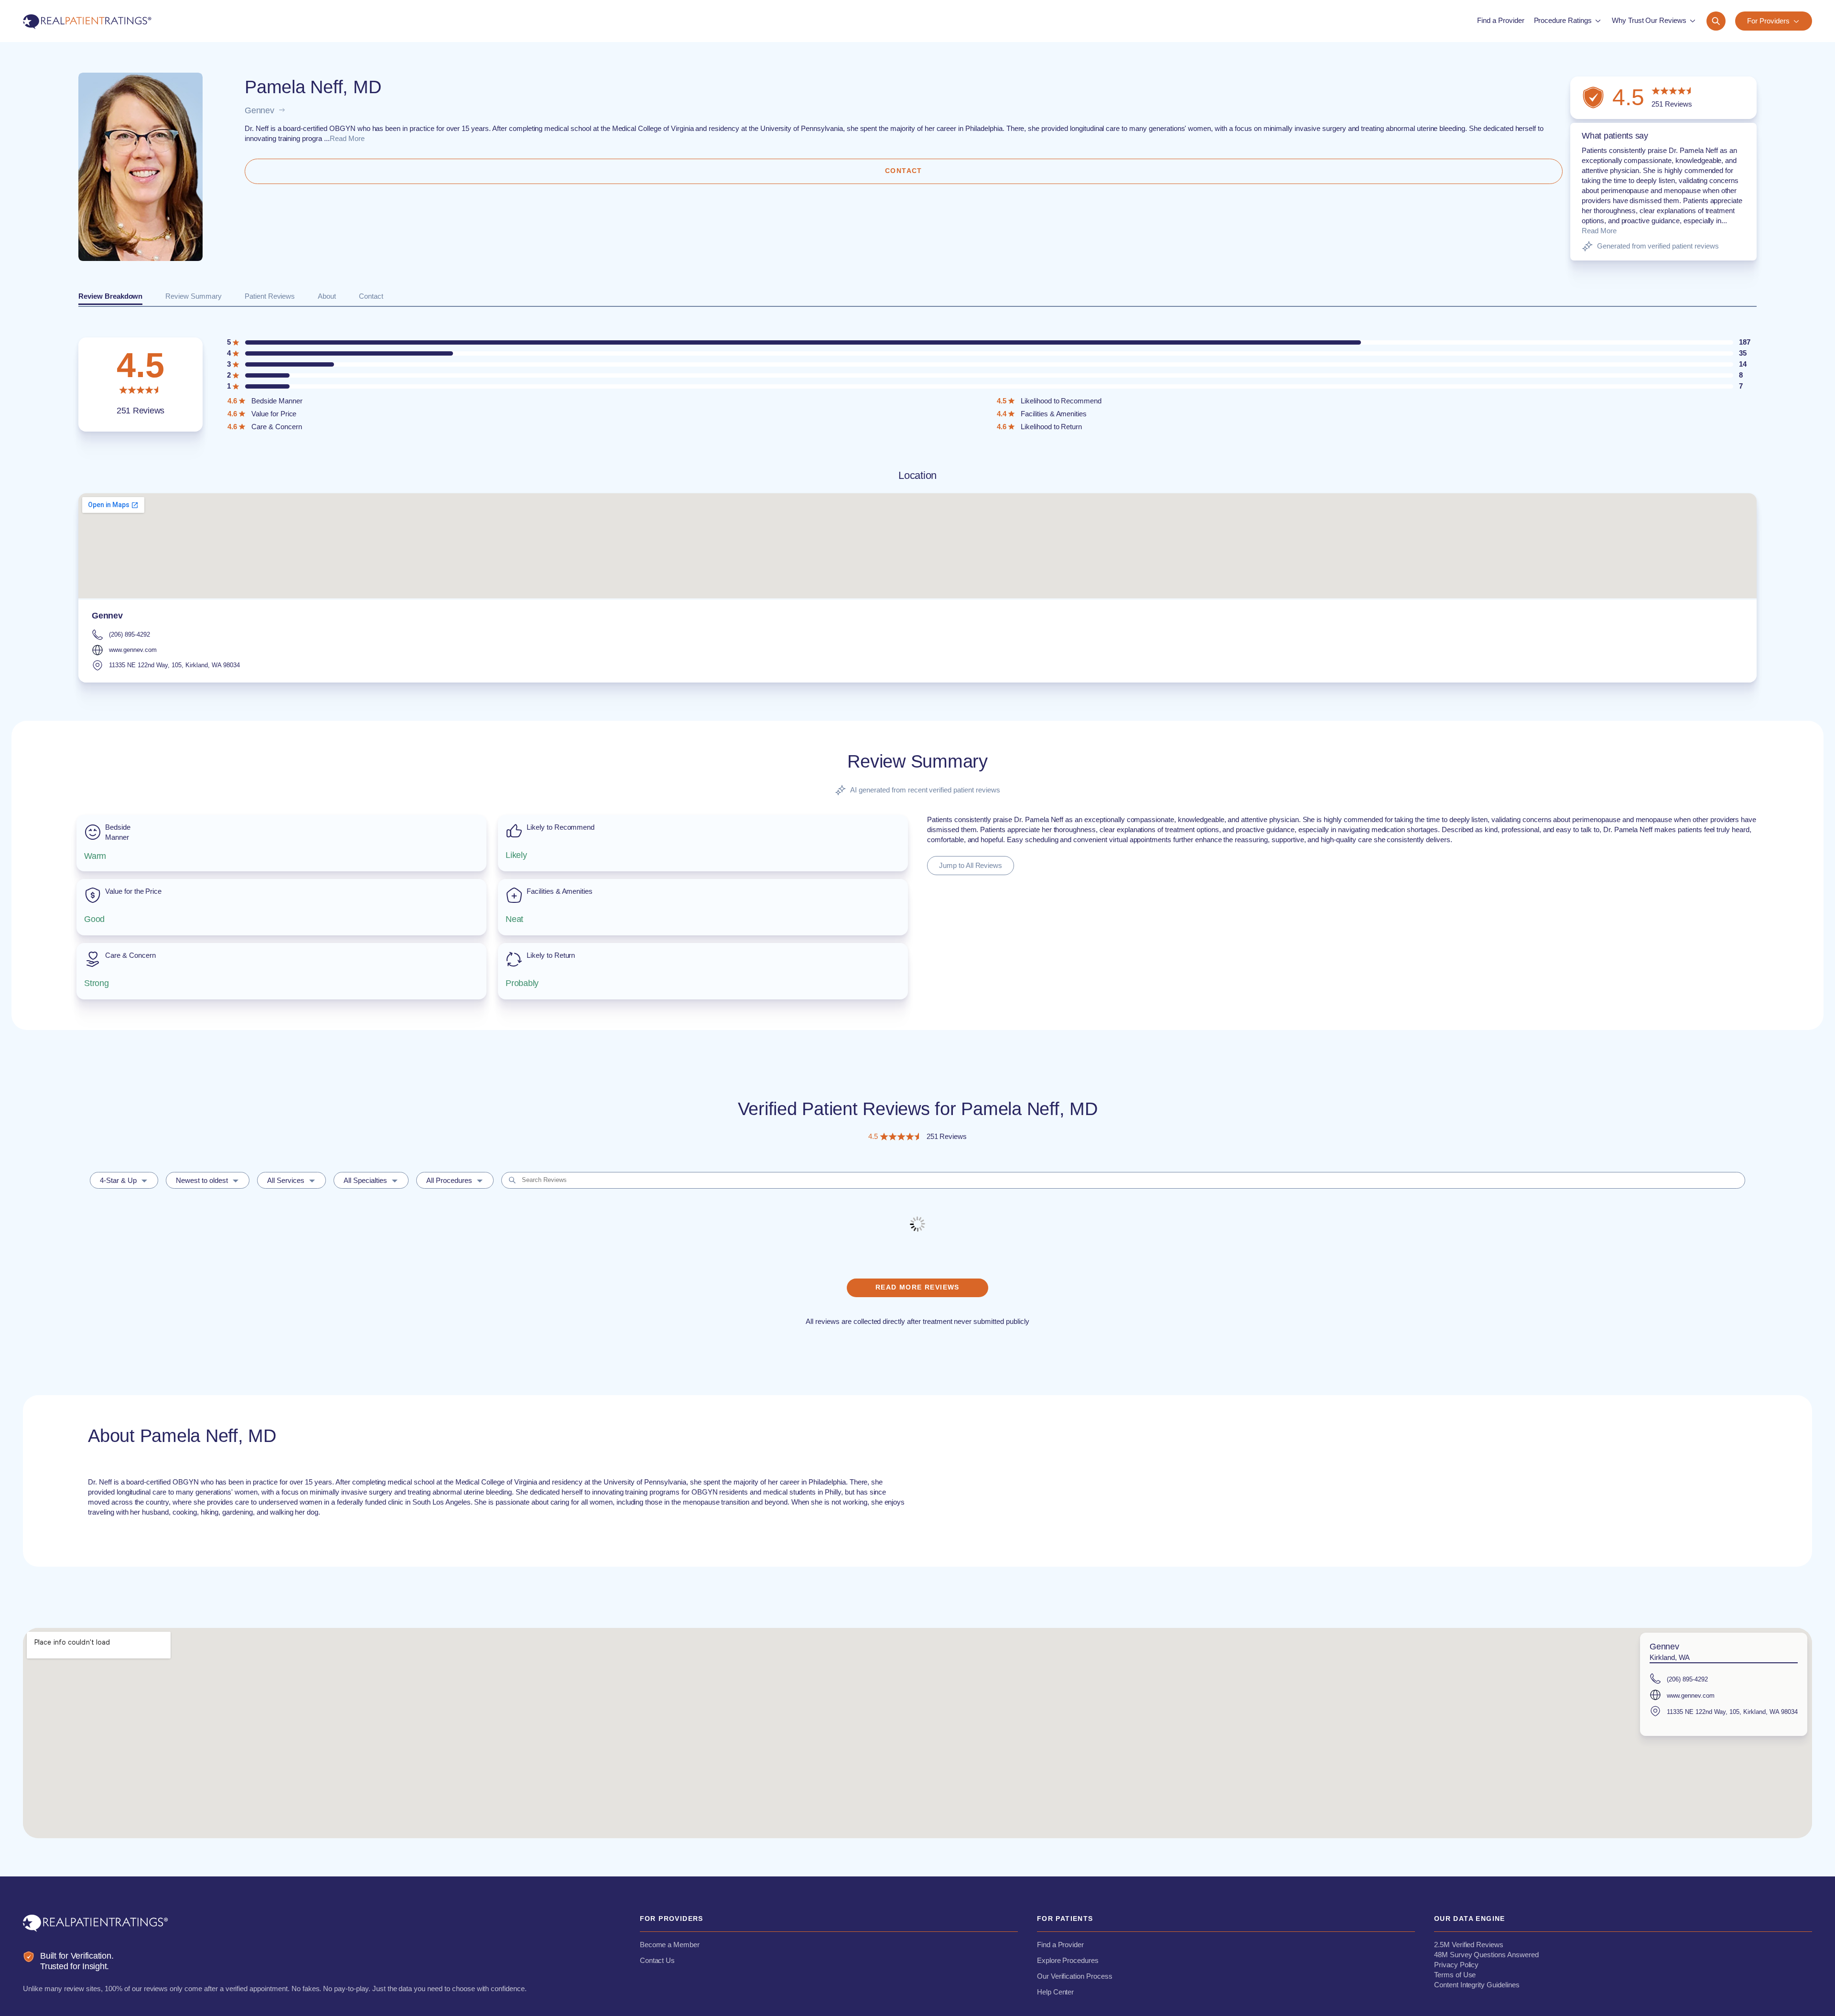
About (327, 296)
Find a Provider (1060, 1945)
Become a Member (670, 1945)
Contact (371, 296)
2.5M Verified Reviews (1469, 1945)
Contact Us (658, 1960)
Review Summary (193, 296)
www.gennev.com (133, 650)
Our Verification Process (1075, 1976)
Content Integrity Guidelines (1477, 1985)
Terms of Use (1455, 1975)
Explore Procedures (1068, 1960)
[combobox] (124, 1180)
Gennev (259, 110)
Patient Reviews (270, 296)
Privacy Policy (1456, 1965)
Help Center (1056, 1992)
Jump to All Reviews (971, 865)
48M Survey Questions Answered (1486, 1955)
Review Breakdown (110, 296)
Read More (347, 138)
